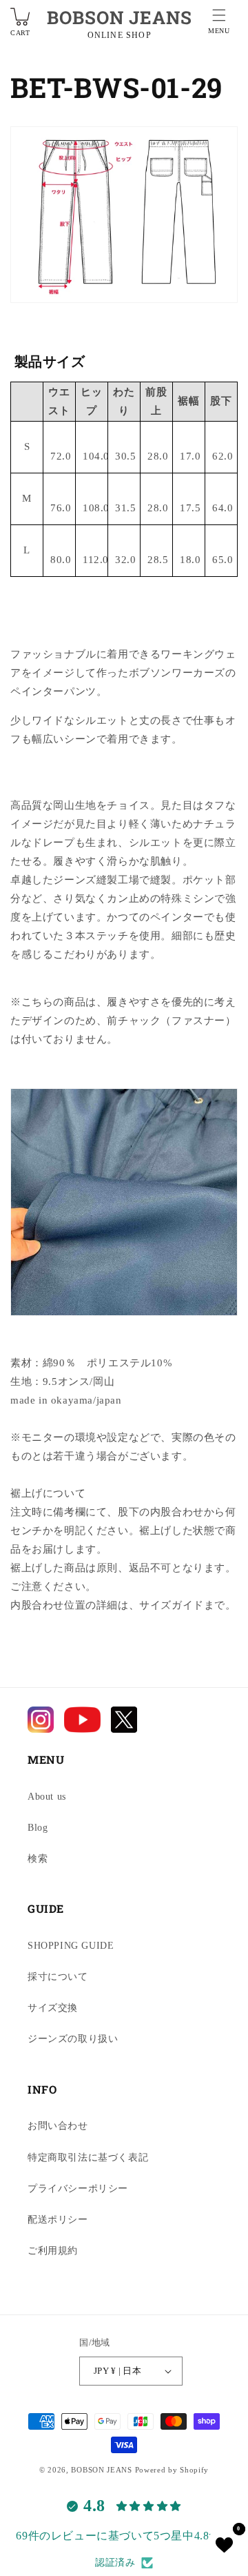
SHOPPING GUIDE (71, 1946)
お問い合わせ (58, 2126)
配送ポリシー (58, 2220)
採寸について (58, 1977)
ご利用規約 (53, 2251)
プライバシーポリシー (78, 2189)
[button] (219, 23)
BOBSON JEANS (120, 17)
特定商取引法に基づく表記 (88, 2157)
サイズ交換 (53, 2008)
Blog (38, 1828)
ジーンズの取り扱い (73, 2039)
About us (47, 1797)
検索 (38, 1859)
